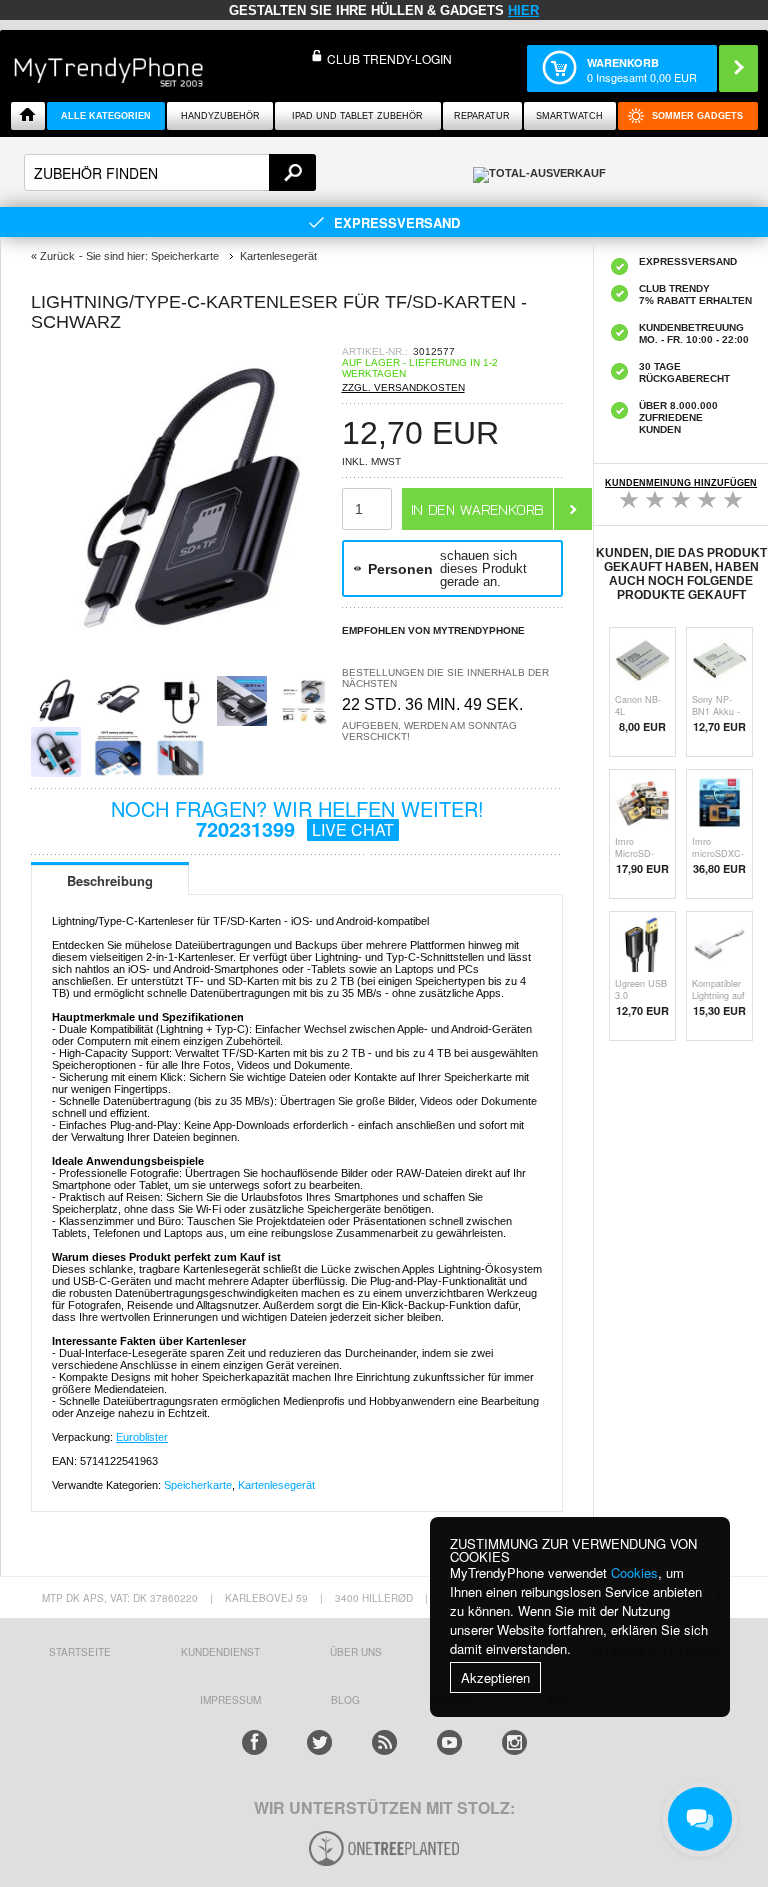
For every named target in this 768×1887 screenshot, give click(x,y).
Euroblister (142, 1437)
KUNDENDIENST (220, 1652)
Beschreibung (110, 880)
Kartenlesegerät (276, 1485)
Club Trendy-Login (389, 58)
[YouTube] (449, 1742)
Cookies (634, 1572)
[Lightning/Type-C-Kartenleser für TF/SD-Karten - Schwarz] (186, 650)
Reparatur (482, 116)
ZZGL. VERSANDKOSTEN (403, 387)
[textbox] (170, 172)
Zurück (57, 256)
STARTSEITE (80, 1652)
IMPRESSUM (230, 1700)
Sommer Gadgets (697, 116)
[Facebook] (254, 1742)
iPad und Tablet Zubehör (357, 116)
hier (523, 10)
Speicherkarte (198, 1485)
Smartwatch (569, 116)
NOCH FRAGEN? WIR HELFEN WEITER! (297, 818)
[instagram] (514, 1742)
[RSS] (384, 1742)
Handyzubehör (220, 116)
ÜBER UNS (356, 1652)
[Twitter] (319, 1742)
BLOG (345, 1700)
